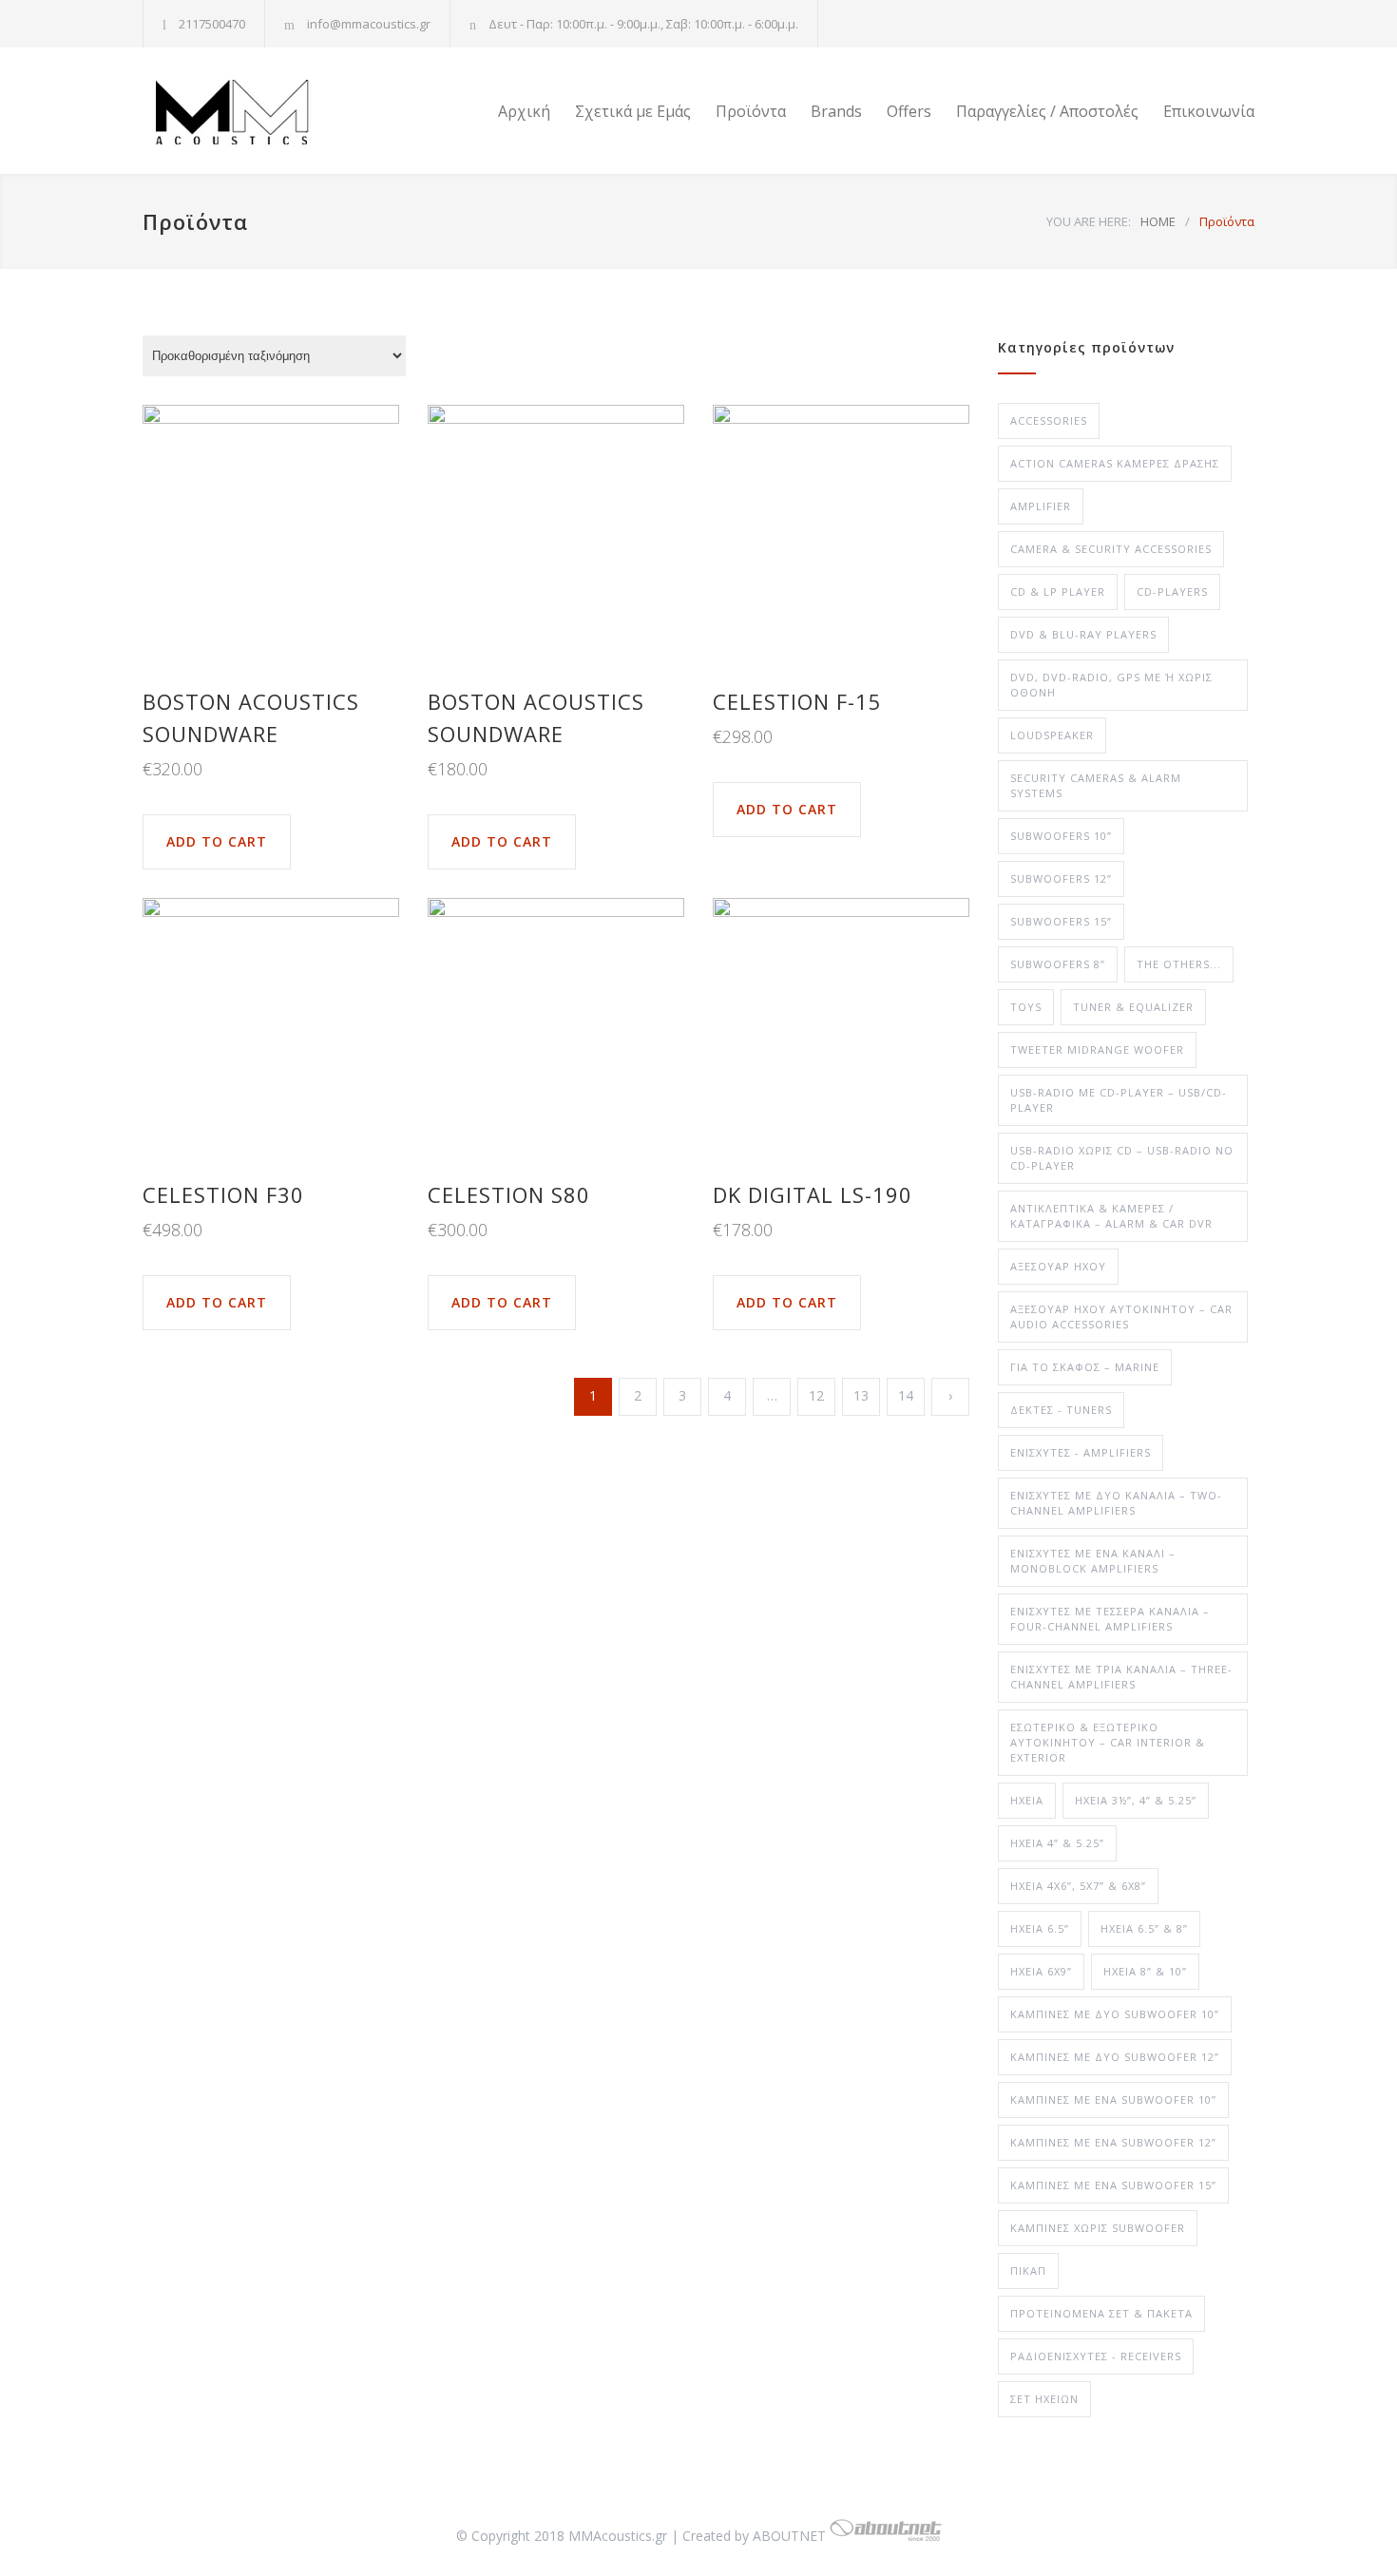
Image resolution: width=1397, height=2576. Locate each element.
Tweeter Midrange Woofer (1097, 1049)
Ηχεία (1027, 1800)
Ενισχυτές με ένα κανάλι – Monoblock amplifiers (1093, 1561)
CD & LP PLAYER (1058, 592)
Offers (909, 111)
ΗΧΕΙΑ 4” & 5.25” (1057, 1843)
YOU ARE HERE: (1089, 221)
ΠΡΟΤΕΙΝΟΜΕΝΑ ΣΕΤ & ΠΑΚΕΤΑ (1101, 2313)
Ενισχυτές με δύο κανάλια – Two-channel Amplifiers (1116, 1503)
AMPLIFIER (1041, 506)
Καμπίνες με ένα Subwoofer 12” (1113, 2142)
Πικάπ (1028, 2271)
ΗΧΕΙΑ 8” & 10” (1145, 1971)
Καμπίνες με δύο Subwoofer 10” (1115, 2014)
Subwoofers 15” (1061, 921)
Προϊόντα (751, 111)
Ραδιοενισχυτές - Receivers (1096, 2356)
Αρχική (524, 111)
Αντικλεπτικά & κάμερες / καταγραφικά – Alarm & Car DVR (1111, 1216)
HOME (1158, 221)
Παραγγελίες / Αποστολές (1047, 111)
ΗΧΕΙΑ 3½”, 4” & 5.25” (1136, 1800)
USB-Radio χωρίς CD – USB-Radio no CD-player (1122, 1158)
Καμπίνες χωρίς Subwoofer (1098, 2228)
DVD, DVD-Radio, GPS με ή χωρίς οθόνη (1111, 685)
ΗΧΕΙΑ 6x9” (1041, 1971)
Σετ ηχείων (1044, 2399)
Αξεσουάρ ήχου (1058, 1266)
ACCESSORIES (1049, 420)
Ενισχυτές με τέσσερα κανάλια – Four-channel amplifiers (1110, 1619)
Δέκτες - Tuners (1061, 1410)
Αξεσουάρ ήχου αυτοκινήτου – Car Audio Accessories (1121, 1317)
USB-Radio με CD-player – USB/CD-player (1119, 1100)
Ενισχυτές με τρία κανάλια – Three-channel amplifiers (1121, 1677)
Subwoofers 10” (1061, 836)
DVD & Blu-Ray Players (1083, 634)
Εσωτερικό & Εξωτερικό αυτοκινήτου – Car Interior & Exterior (1108, 1742)
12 (816, 1395)
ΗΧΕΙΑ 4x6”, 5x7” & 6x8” (1078, 1886)
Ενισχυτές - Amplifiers (1081, 1452)
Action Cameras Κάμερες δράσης (1115, 463)
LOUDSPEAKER (1052, 735)
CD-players (1172, 592)
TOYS (1026, 1007)
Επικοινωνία (1209, 111)
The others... (1179, 964)
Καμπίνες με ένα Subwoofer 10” (1113, 2099)
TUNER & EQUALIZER (1133, 1007)
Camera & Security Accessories (1111, 549)
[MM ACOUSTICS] (318, 111)
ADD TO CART (217, 841)
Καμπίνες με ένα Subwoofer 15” (1113, 2185)
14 (906, 1395)
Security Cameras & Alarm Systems (1096, 785)
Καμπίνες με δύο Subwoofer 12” (1115, 2057)
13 (861, 1395)
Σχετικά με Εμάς (633, 111)
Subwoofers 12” (1061, 878)
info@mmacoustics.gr (369, 24)
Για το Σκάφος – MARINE (1085, 1367)
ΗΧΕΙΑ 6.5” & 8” (1144, 1928)
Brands (836, 111)
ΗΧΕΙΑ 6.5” (1040, 1928)
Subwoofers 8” (1058, 964)
